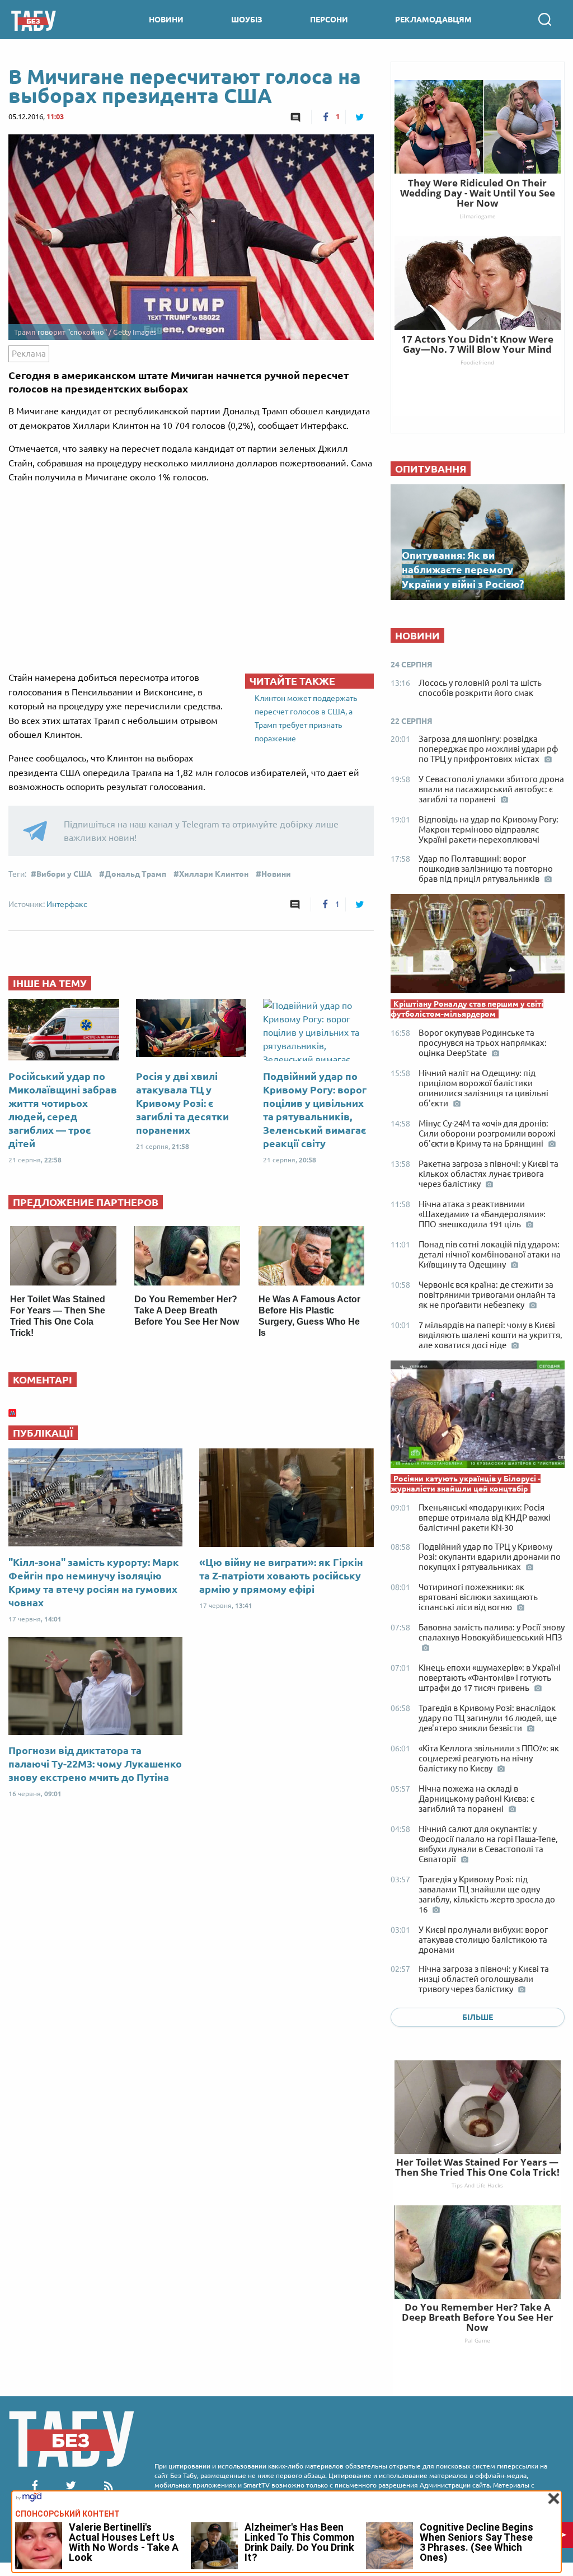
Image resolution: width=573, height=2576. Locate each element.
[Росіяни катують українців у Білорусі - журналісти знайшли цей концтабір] (478, 1417)
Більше (478, 2017)
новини (166, 20)
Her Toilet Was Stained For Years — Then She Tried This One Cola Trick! (477, 2167)
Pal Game (477, 2340)
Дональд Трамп (135, 874)
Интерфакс (67, 904)
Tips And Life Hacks (477, 2185)
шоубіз (247, 20)
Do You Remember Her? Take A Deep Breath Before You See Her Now (187, 1310)
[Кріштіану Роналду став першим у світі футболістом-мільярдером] (478, 946)
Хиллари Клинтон (214, 874)
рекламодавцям (433, 20)
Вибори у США (64, 874)
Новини (276, 874)
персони (329, 20)
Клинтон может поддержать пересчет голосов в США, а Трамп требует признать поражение (306, 718)
